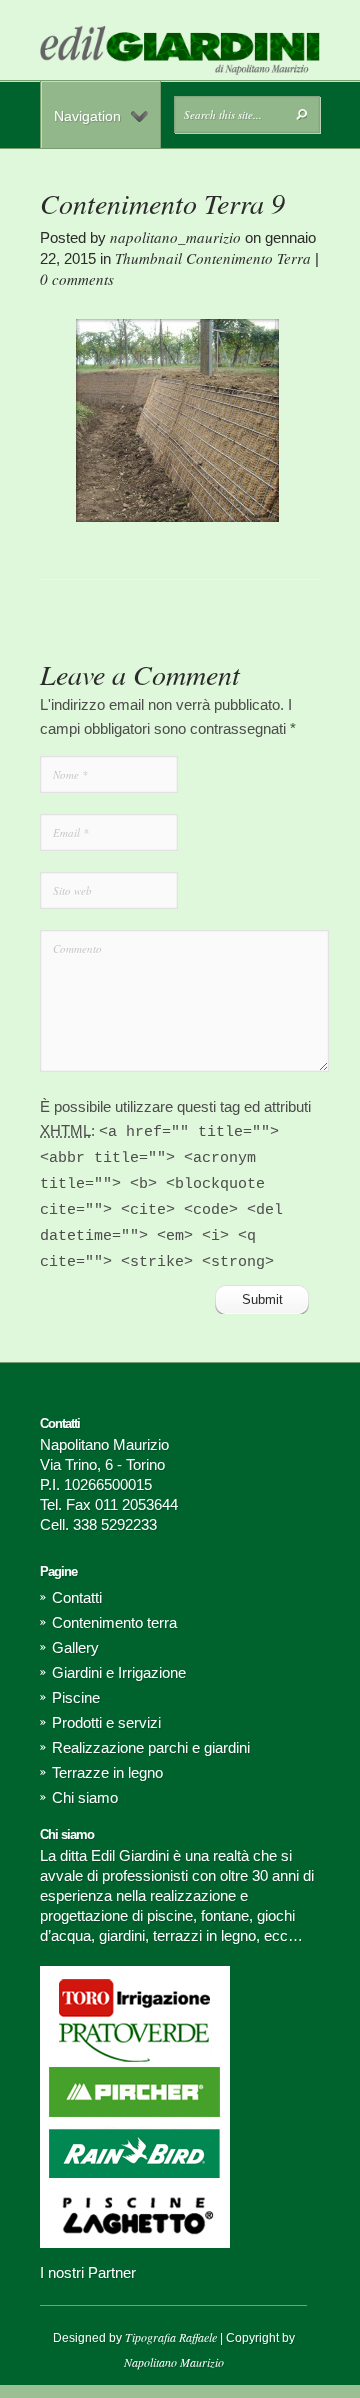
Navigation (87, 116)
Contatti (77, 1597)
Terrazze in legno (107, 1772)
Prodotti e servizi (106, 1722)
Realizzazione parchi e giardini (151, 1747)
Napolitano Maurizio (174, 2362)
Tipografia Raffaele (171, 2337)
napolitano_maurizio (175, 237)
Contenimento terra (114, 1622)
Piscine (76, 1697)
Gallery (75, 1647)
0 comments (77, 279)
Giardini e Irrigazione (119, 1672)
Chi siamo (85, 1797)
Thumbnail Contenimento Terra (213, 258)
